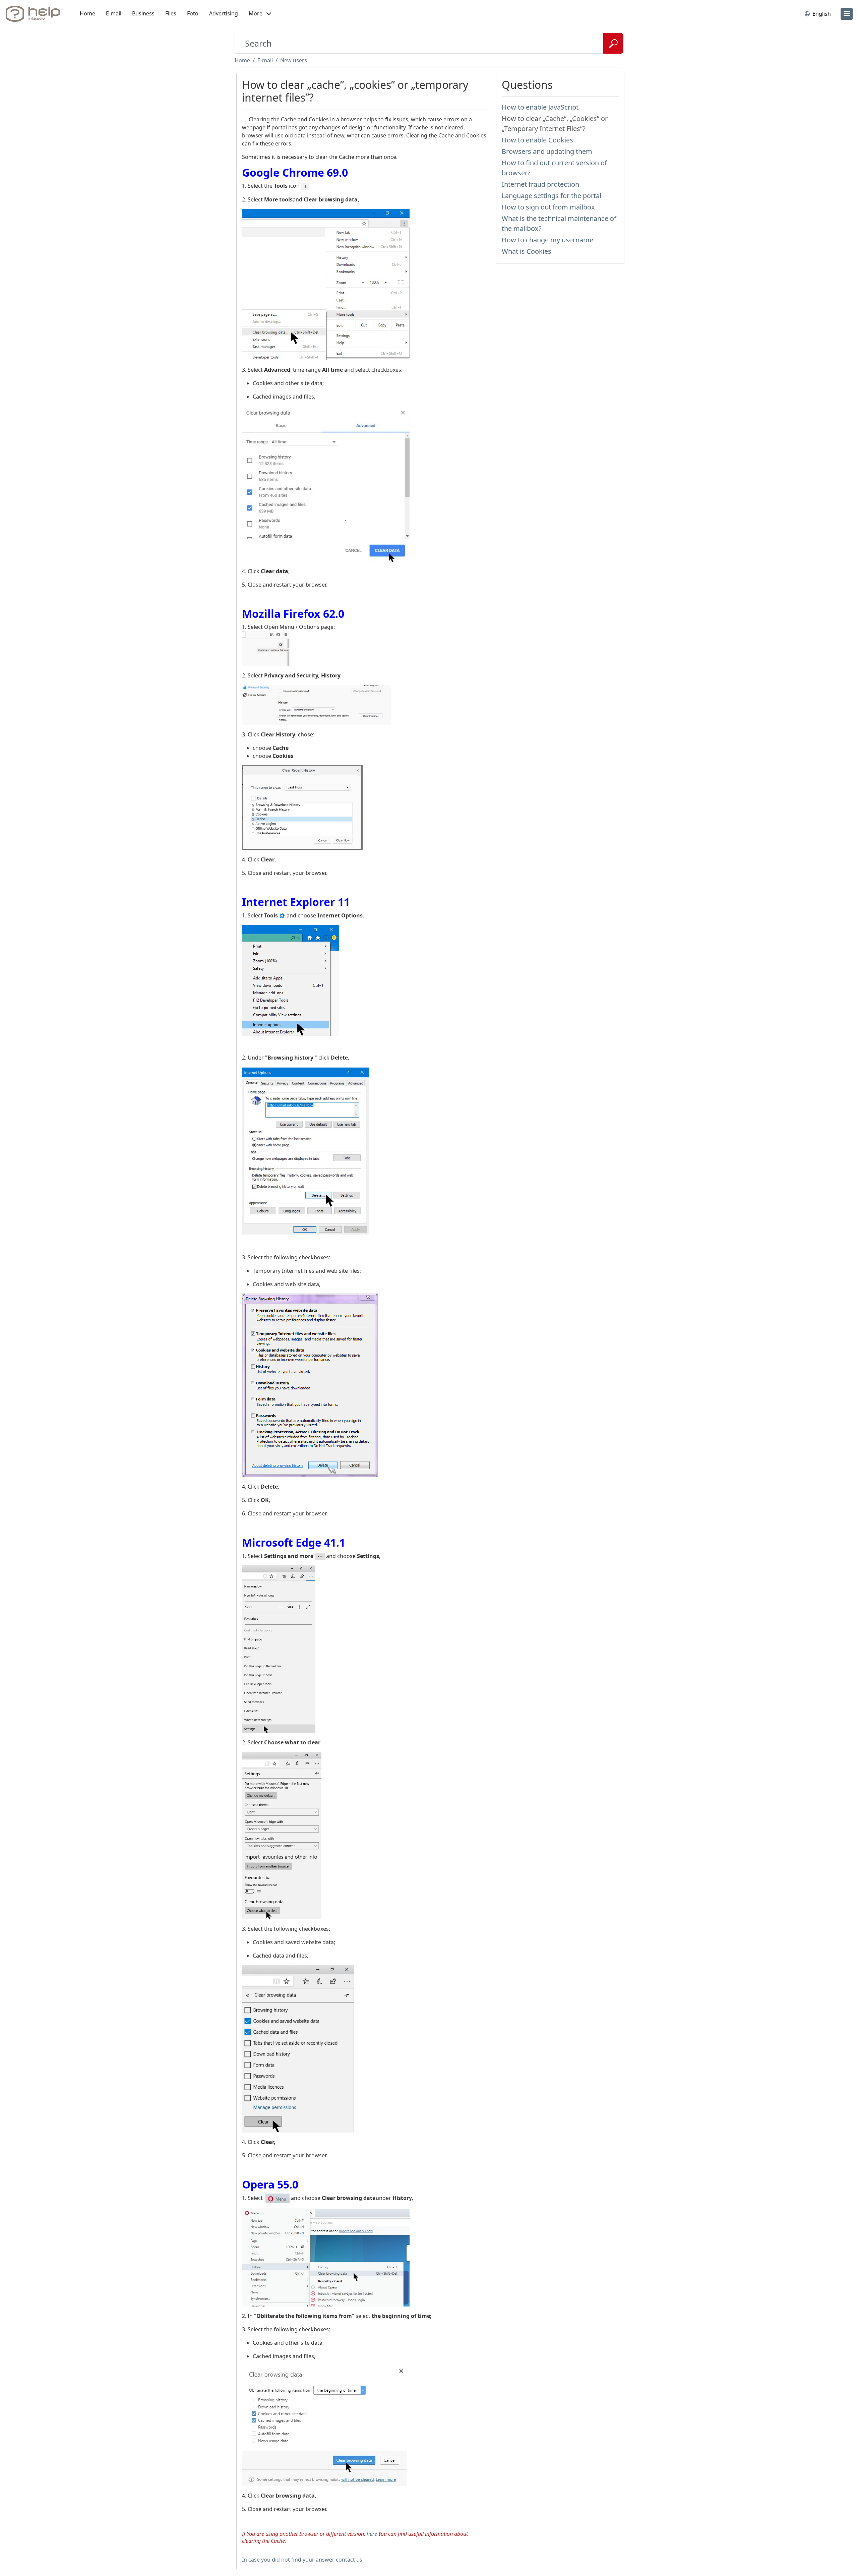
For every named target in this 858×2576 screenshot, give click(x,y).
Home (87, 13)
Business (143, 13)
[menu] (847, 14)
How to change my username (547, 240)
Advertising (224, 13)
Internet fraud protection (540, 184)
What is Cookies (527, 251)
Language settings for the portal (551, 196)
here (372, 2534)
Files (171, 13)
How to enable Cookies (537, 140)
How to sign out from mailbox (548, 207)
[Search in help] (613, 43)
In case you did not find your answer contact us (302, 2560)
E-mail (114, 13)
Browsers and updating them (547, 151)
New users (294, 60)
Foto (193, 13)
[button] (260, 14)
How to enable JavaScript (540, 107)
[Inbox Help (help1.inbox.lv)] (35, 14)
